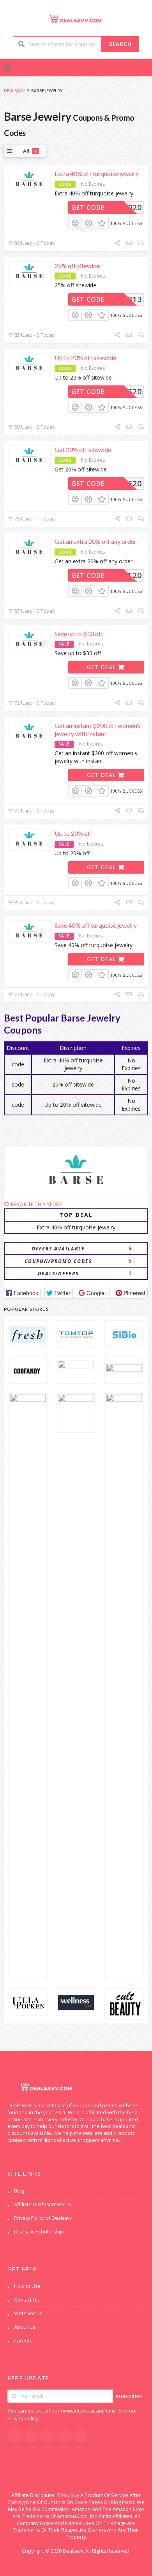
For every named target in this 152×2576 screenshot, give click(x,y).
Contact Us (26, 2300)
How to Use (27, 2286)
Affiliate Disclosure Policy (43, 2204)
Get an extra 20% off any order (95, 541)
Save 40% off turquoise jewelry (96, 925)
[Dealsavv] (76, 18)
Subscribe (129, 2396)
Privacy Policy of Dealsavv (43, 2218)
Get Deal (102, 667)
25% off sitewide (77, 266)
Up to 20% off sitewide (85, 358)
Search (120, 44)
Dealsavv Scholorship (39, 2232)
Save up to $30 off (79, 634)
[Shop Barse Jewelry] (76, 1171)
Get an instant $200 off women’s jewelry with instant (98, 730)
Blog (19, 2191)
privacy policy (23, 2419)
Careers (23, 2341)
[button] (22, 1293)
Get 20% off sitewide (83, 449)
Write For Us (28, 2313)
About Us (25, 2327)
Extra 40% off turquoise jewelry (97, 173)
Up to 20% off (73, 833)
